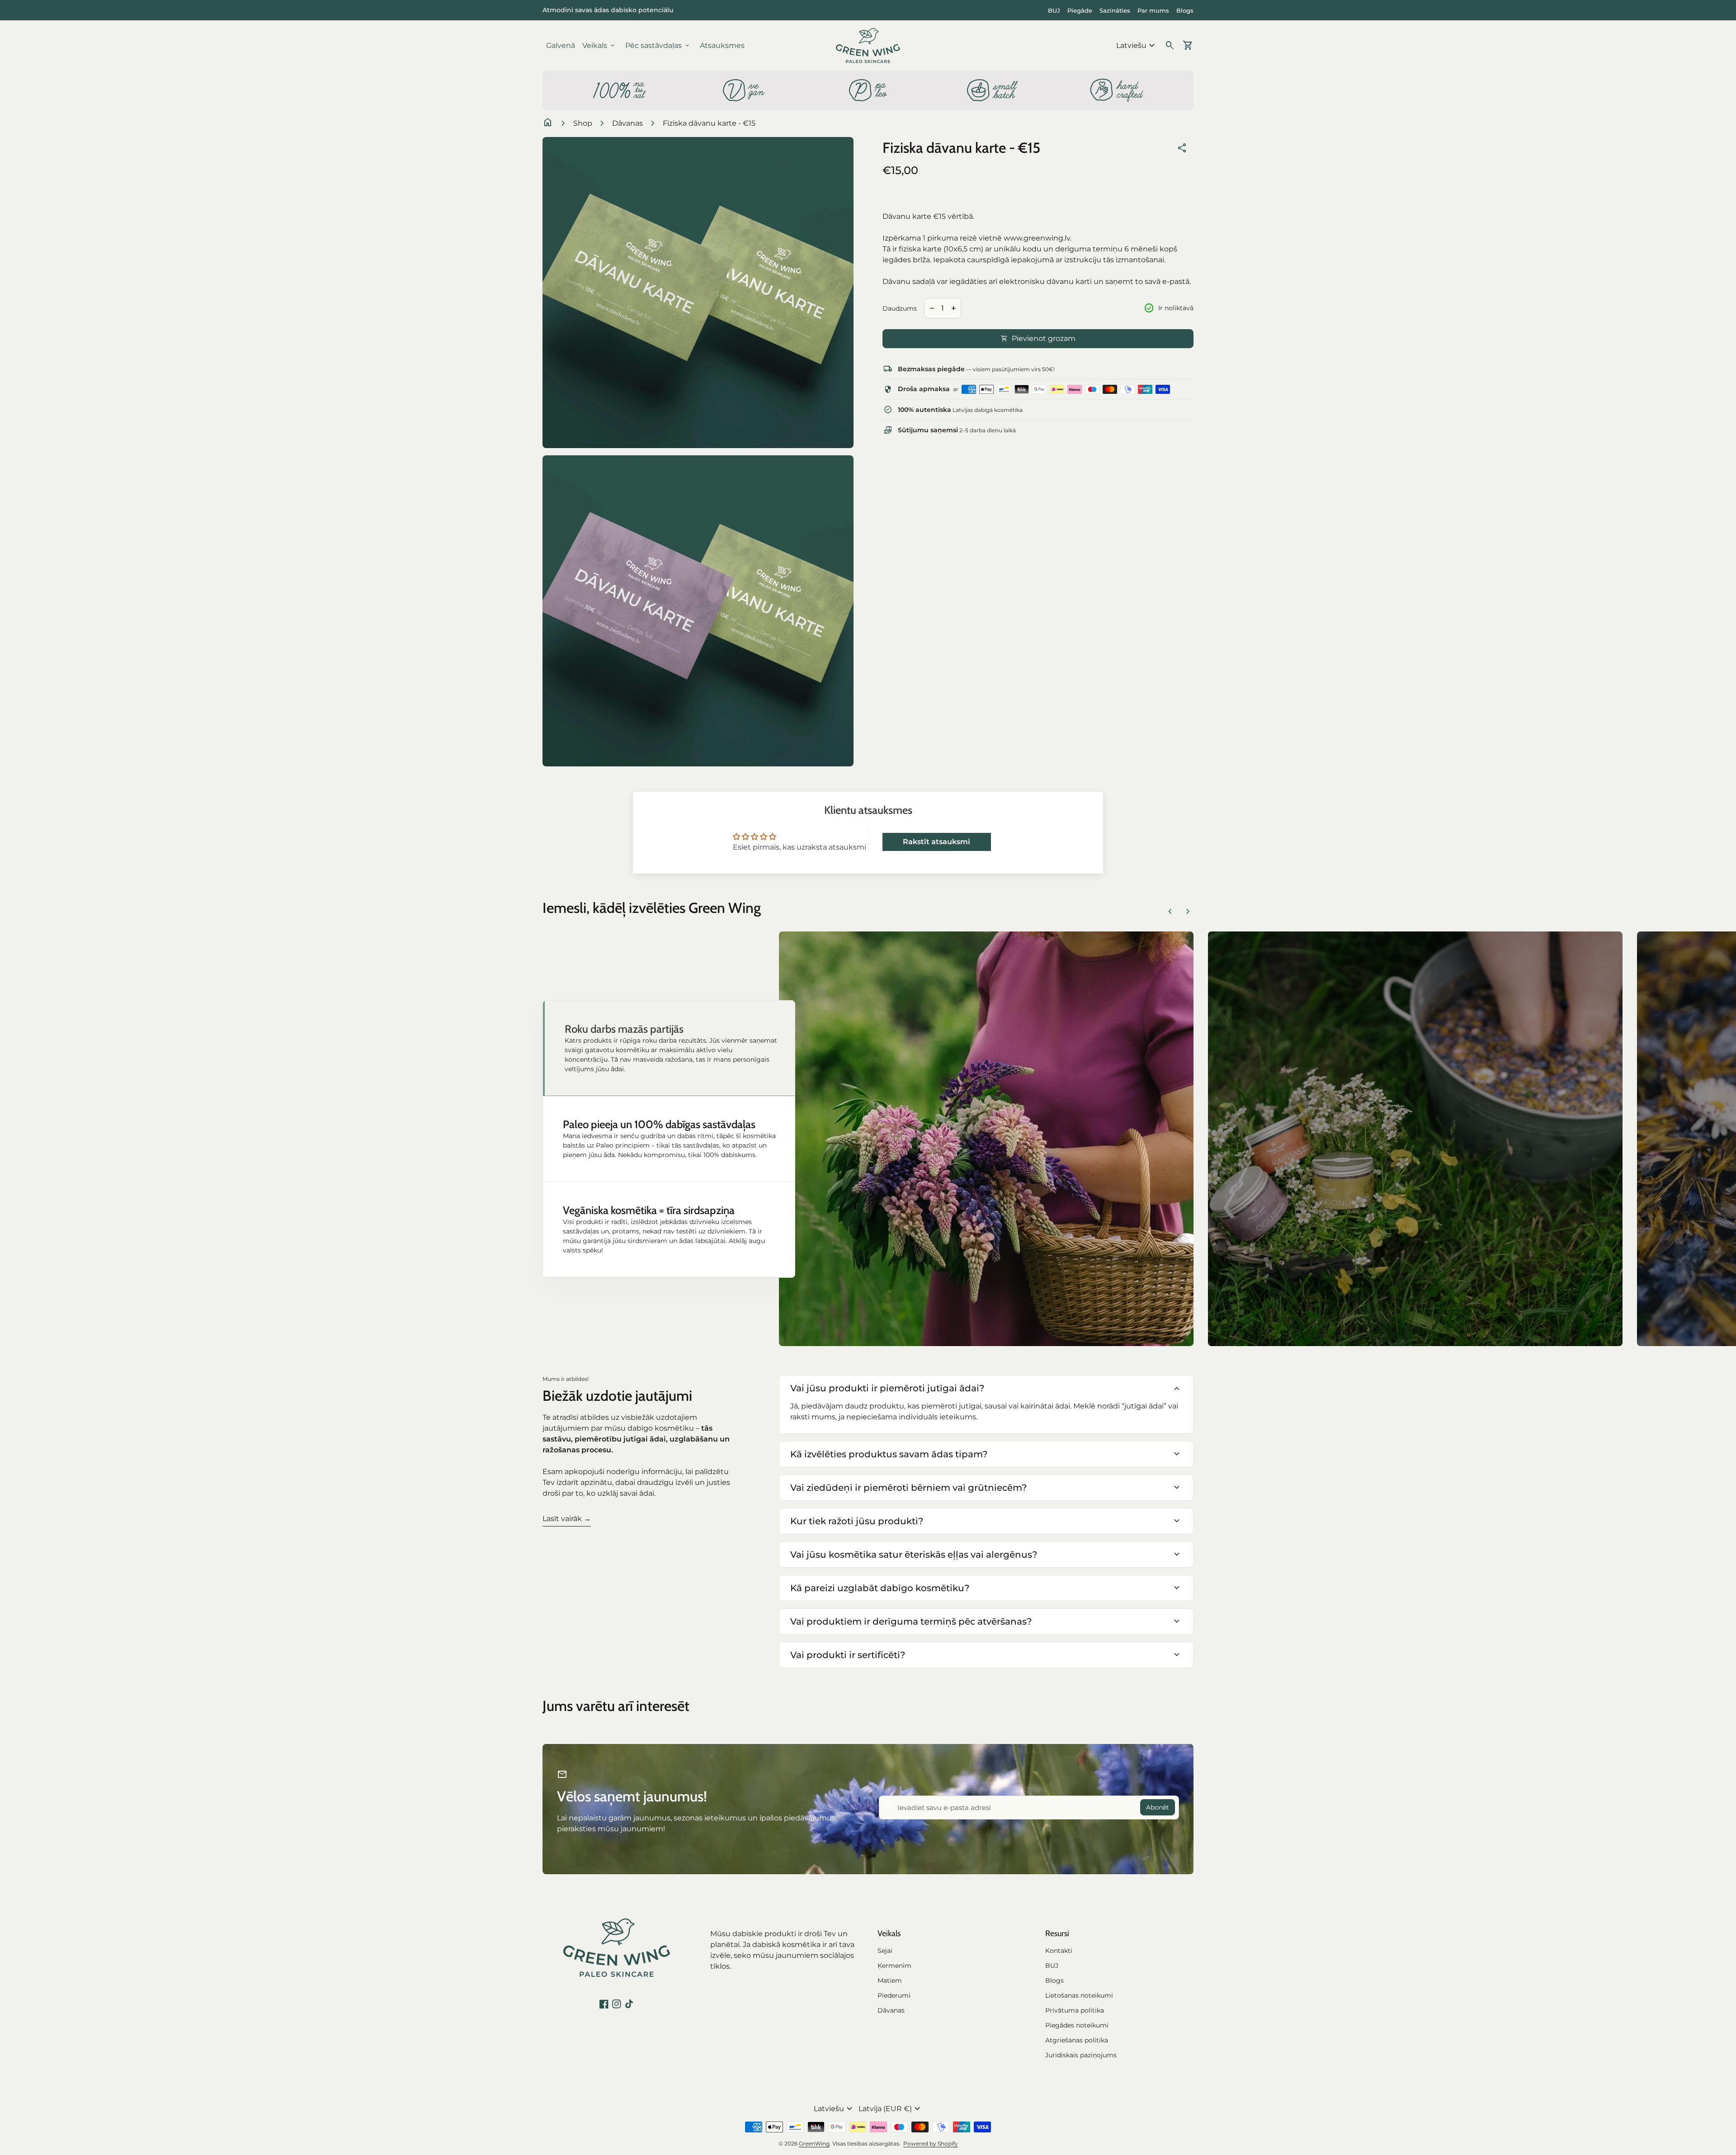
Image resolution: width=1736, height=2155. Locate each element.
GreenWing (814, 2143)
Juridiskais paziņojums (1081, 2055)
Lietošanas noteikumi (1079, 1995)
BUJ (1054, 10)
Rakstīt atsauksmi (936, 842)
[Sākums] (868, 45)
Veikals (599, 46)
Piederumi (894, 1995)
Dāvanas (627, 123)
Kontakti (1059, 1951)
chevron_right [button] (1188, 912)
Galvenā (561, 45)
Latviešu (1137, 46)
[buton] (1137, 46)
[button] (669, 1048)
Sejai (885, 1951)
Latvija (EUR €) (891, 2109)
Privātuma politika (1075, 2010)
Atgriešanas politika (1077, 2040)
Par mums (1153, 10)
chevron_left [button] (1170, 912)
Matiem (890, 1980)
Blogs (1185, 10)
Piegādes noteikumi (1077, 2025)
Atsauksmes (722, 45)
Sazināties (1115, 10)
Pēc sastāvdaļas (658, 46)
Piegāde (1080, 10)
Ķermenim (894, 1966)
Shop (583, 123)
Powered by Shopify (931, 2143)
